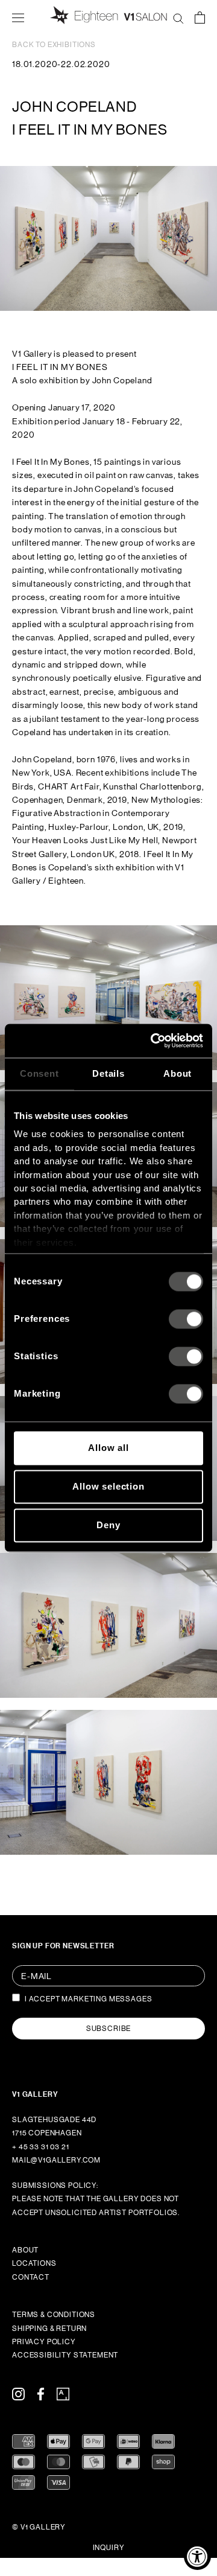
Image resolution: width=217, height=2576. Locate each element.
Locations (34, 2263)
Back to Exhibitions (54, 45)
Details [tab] (108, 1073)
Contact (31, 2277)
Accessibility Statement (65, 2355)
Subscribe (109, 2029)
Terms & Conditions (54, 2315)
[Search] (178, 17)
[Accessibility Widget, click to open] (197, 2556)
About (25, 2250)
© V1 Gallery (39, 2527)
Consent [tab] (39, 1073)
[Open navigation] (18, 17)
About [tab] (178, 1073)
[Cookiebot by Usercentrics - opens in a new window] (153, 1041)
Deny (108, 1525)
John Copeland (74, 107)
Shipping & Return (49, 2329)
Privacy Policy (44, 2342)
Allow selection (108, 1486)
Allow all (108, 1448)
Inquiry (109, 2548)
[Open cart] (200, 17)
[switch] (186, 1319)
